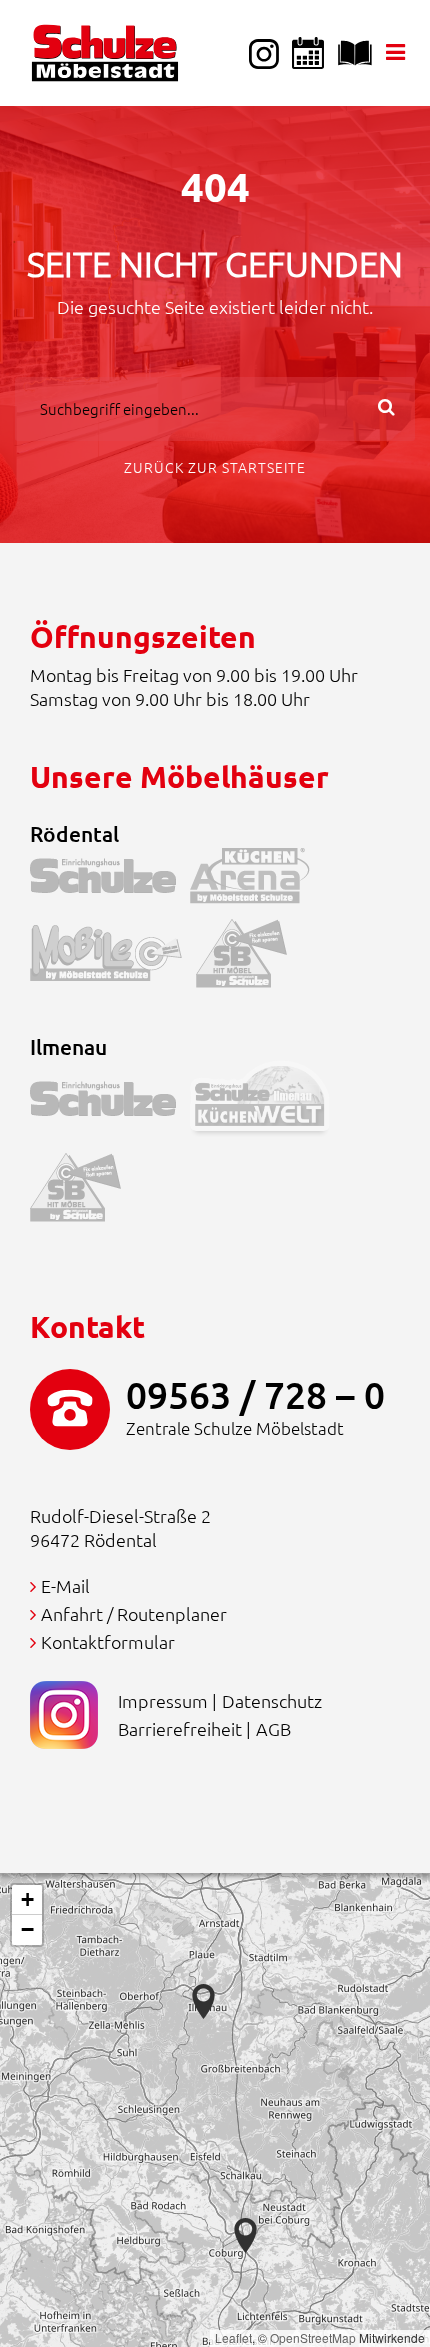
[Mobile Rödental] (113, 957)
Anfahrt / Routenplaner (134, 1613)
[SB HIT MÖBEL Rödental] (248, 957)
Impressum (163, 1700)
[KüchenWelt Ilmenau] (267, 1103)
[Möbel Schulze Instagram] (264, 53)
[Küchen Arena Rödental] (257, 880)
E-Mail (65, 1585)
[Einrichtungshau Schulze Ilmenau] (110, 1103)
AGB (273, 1728)
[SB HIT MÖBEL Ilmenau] (82, 1191)
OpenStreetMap (313, 2337)
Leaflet (233, 2337)
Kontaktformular (108, 1641)
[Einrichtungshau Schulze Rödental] (110, 880)
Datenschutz (272, 1700)
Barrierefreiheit (180, 1728)
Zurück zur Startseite (215, 467)
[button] (245, 2235)
